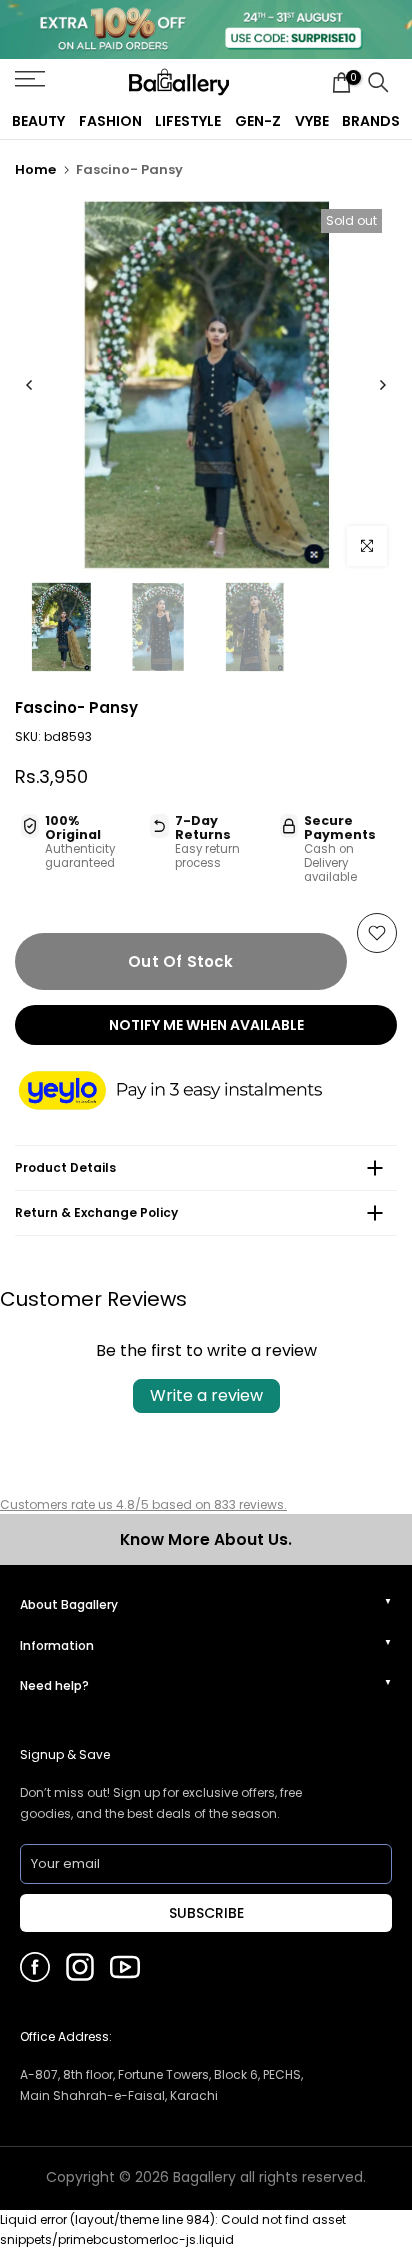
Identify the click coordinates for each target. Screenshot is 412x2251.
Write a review (206, 1395)
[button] (190, 1092)
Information (57, 1645)
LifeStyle (188, 121)
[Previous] (30, 385)
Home (35, 169)
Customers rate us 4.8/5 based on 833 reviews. (143, 1504)
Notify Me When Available (206, 1025)
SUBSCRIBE (206, 1913)
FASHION (110, 121)
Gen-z (258, 121)
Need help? (54, 1685)
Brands (371, 121)
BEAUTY (38, 121)
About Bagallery (69, 1604)
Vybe (312, 121)
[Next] (382, 385)
